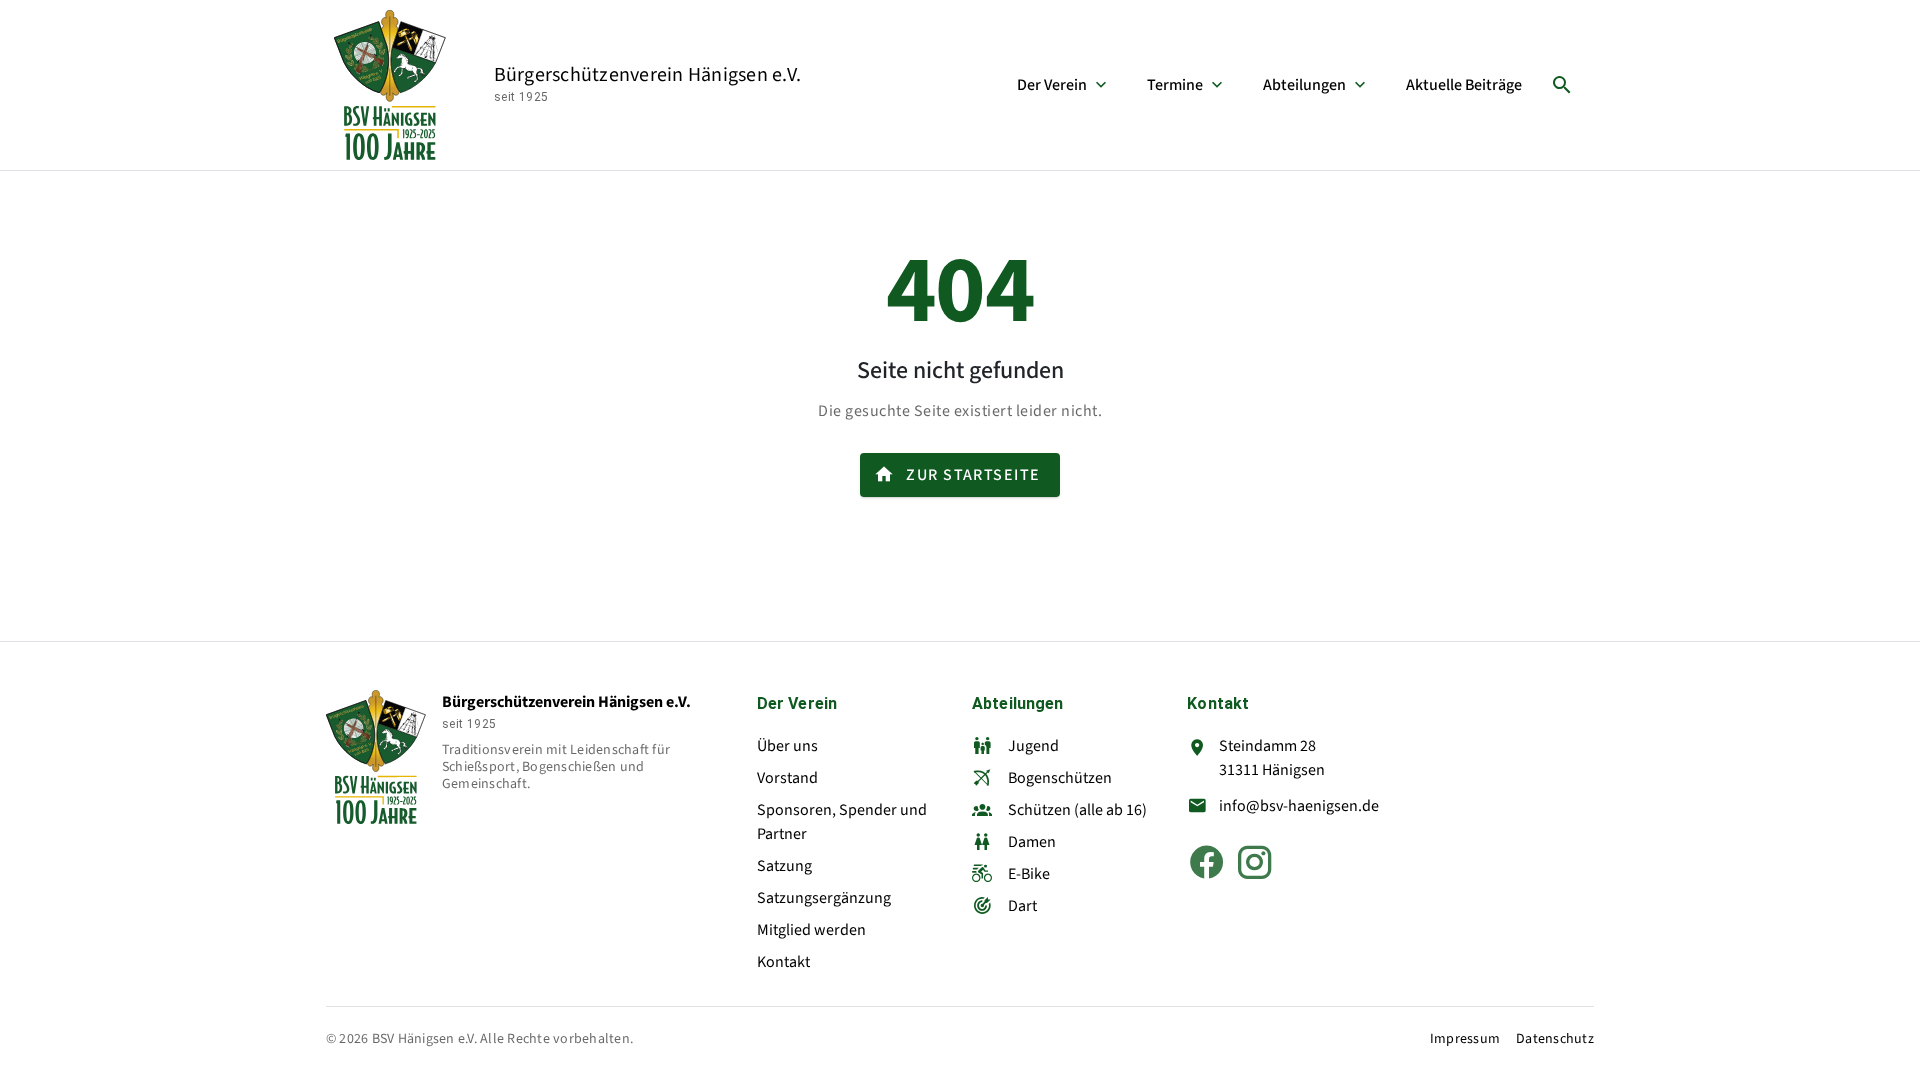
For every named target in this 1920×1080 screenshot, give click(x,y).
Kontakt (783, 962)
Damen (1032, 842)
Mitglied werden (811, 930)
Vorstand (787, 778)
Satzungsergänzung (824, 898)
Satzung (784, 866)
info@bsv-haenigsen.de (1299, 806)
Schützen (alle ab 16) (1077, 810)
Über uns (787, 746)
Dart (1022, 906)
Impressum (1465, 1039)
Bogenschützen (1060, 778)
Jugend (1033, 746)
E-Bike (1029, 874)
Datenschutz (1555, 1039)
